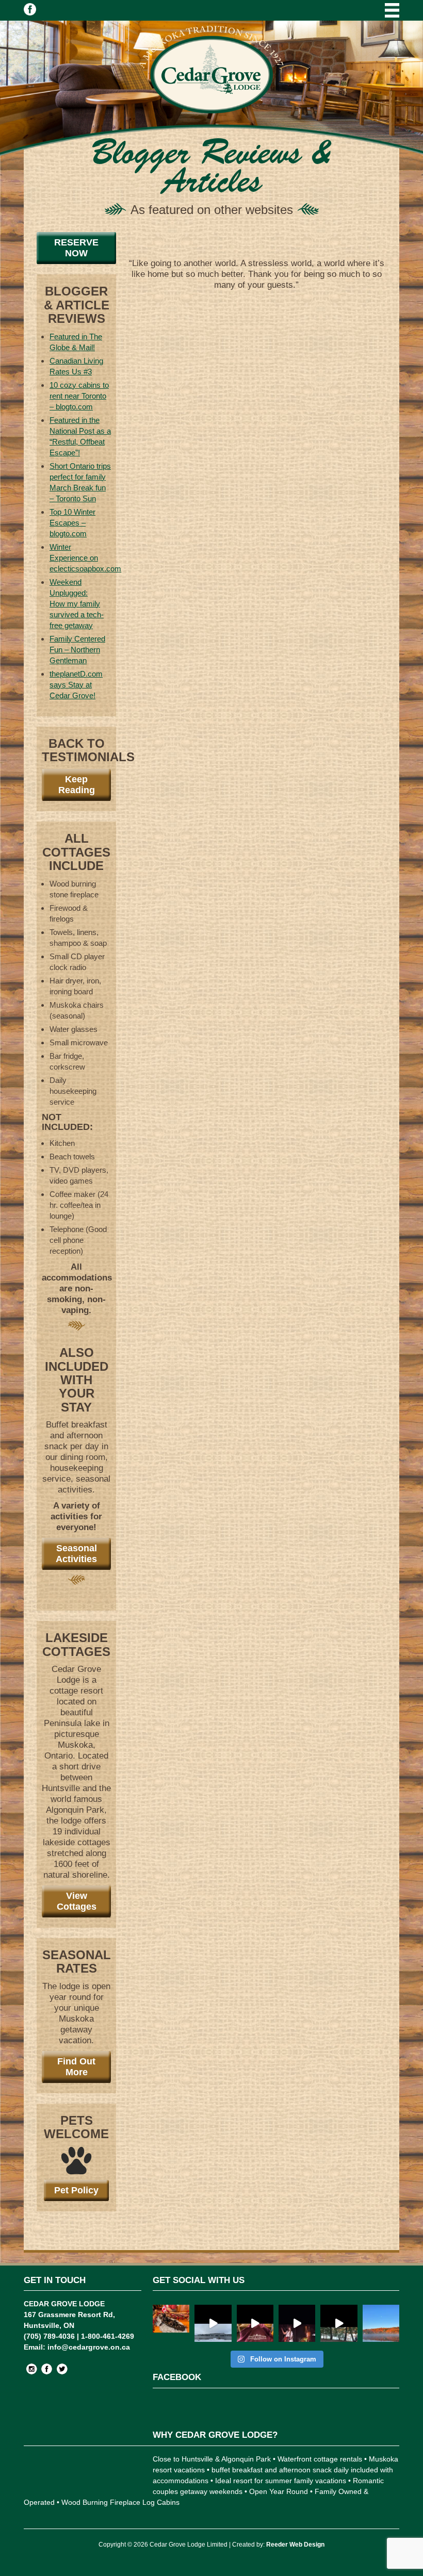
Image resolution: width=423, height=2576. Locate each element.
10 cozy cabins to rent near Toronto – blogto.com (79, 396)
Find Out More (76, 2067)
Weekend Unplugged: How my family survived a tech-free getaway (77, 604)
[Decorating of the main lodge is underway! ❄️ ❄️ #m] (171, 2323)
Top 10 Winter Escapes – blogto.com (72, 523)
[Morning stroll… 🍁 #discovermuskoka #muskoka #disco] (339, 2323)
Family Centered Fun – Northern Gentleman (77, 650)
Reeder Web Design (295, 2545)
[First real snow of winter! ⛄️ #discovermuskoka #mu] (213, 2323)
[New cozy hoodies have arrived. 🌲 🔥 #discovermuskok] (255, 2323)
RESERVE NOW (76, 248)
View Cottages (77, 1901)
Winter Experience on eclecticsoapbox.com (85, 558)
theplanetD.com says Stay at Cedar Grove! (76, 685)
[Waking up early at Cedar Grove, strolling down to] (381, 2323)
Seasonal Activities (76, 1554)
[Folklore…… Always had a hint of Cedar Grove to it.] (297, 2323)
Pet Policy (76, 2190)
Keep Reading (77, 785)
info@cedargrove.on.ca (89, 2347)
